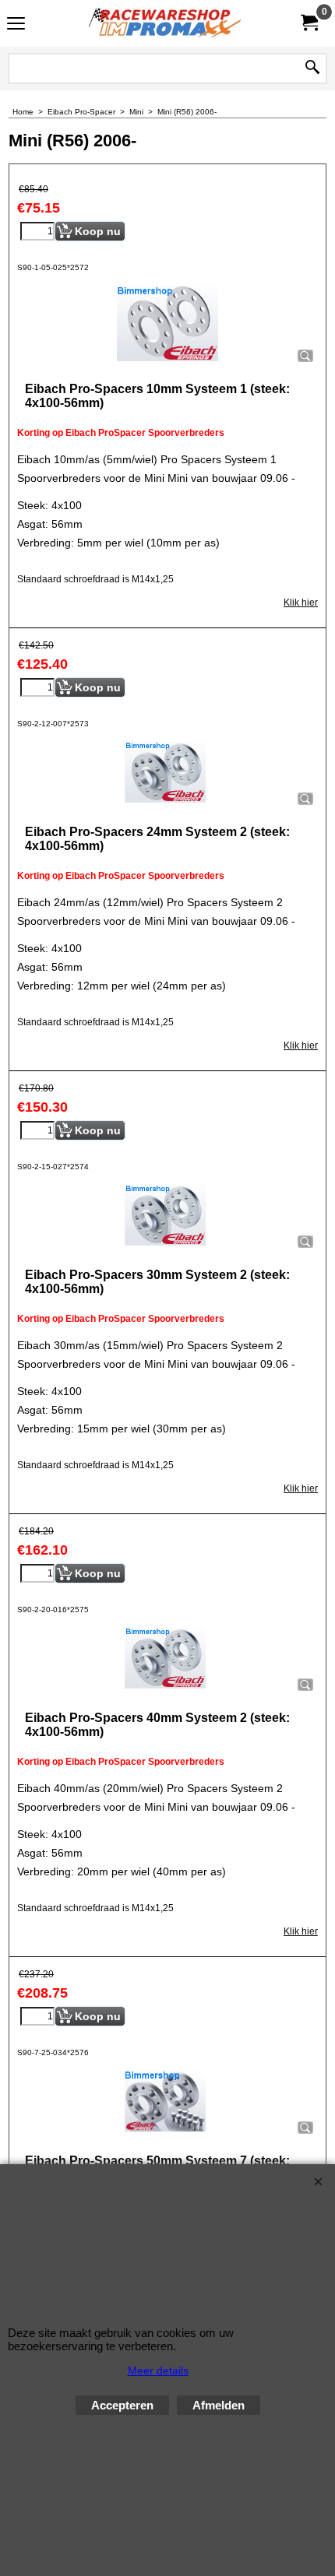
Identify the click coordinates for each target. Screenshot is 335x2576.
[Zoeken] (312, 69)
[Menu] (16, 25)
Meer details (158, 2370)
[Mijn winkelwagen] (309, 23)
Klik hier (301, 603)
